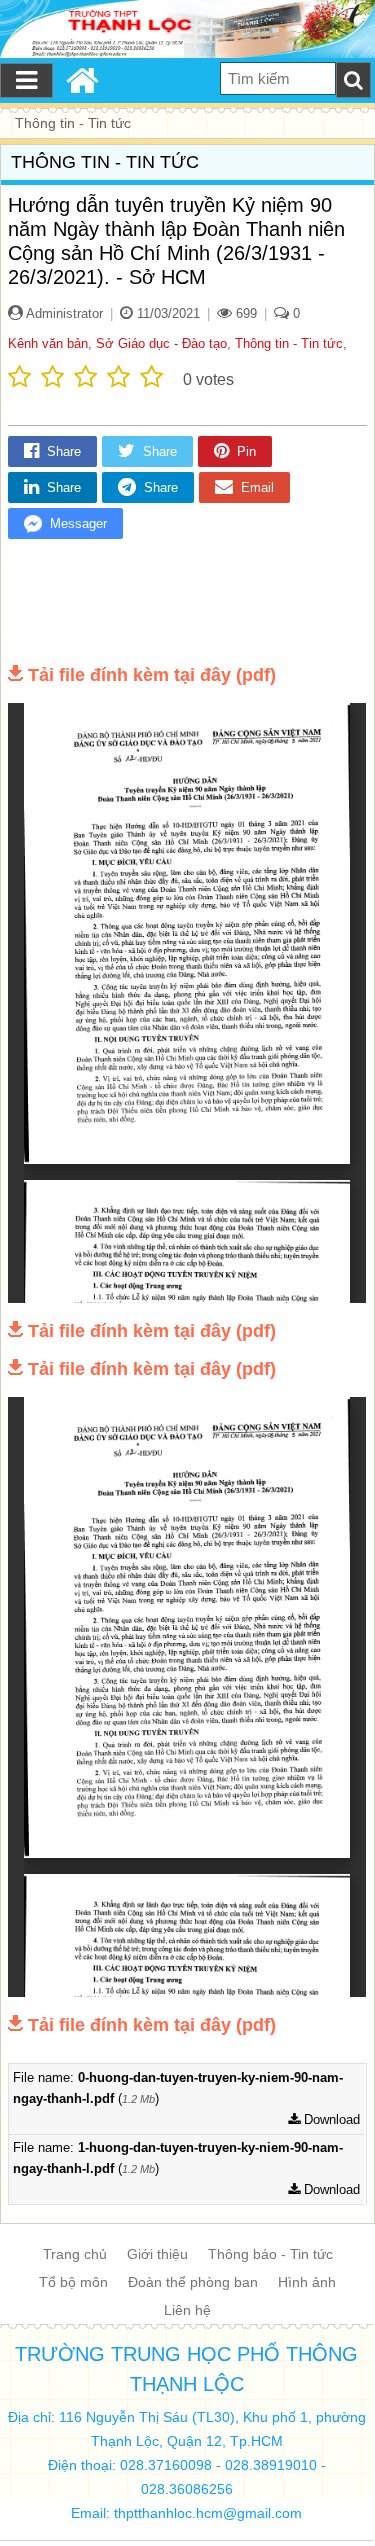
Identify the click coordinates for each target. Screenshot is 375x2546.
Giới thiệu (157, 2254)
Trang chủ (75, 2254)
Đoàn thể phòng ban (193, 2282)
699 (244, 313)
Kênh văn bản (48, 343)
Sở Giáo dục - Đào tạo (161, 343)
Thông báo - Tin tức (270, 2254)
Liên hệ (187, 2310)
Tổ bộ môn (73, 2282)
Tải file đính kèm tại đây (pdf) (152, 675)
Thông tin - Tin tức (289, 343)
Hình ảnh (307, 2282)
